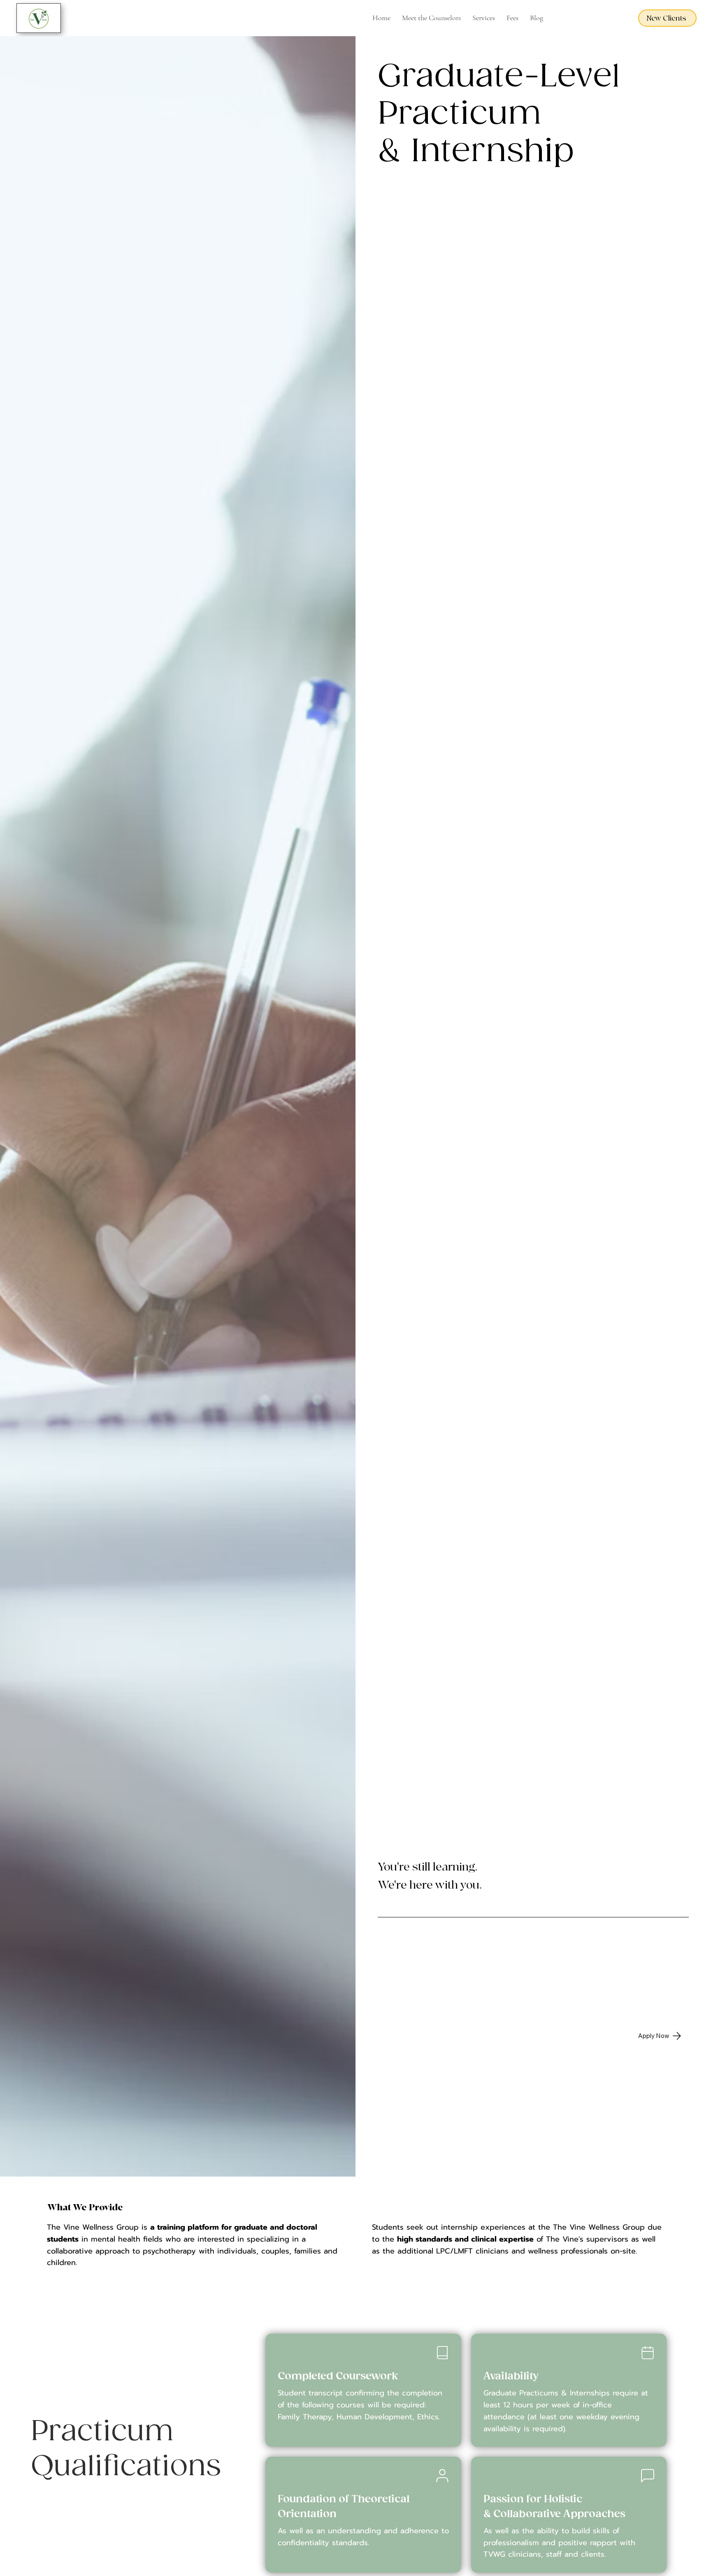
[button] (484, 18)
